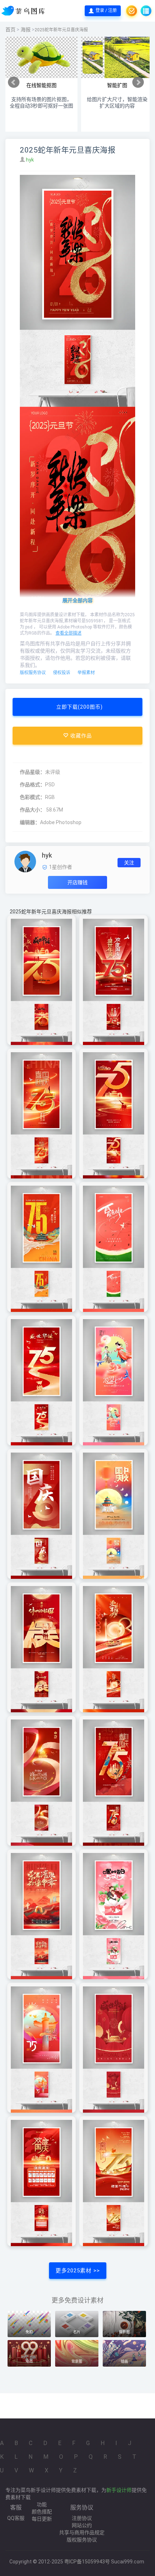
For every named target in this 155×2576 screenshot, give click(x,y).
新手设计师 (119, 2490)
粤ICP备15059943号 (87, 2562)
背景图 (77, 2361)
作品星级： (32, 772)
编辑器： (30, 822)
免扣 (29, 2332)
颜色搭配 (42, 2512)
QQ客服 (16, 2518)
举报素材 (86, 673)
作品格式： (32, 785)
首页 (10, 29)
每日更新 (42, 2519)
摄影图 (124, 2332)
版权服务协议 (33, 673)
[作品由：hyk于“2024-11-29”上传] (25, 861)
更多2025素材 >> (78, 2271)
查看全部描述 (68, 633)
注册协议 (82, 2518)
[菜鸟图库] (24, 11)
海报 (26, 29)
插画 (124, 2361)
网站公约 (82, 2525)
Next (138, 82)
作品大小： (32, 810)
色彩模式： (32, 797)
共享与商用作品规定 (82, 2532)
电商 (29, 2361)
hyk (30, 160)
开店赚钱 (77, 882)
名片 (77, 2332)
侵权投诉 (62, 673)
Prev (14, 82)
